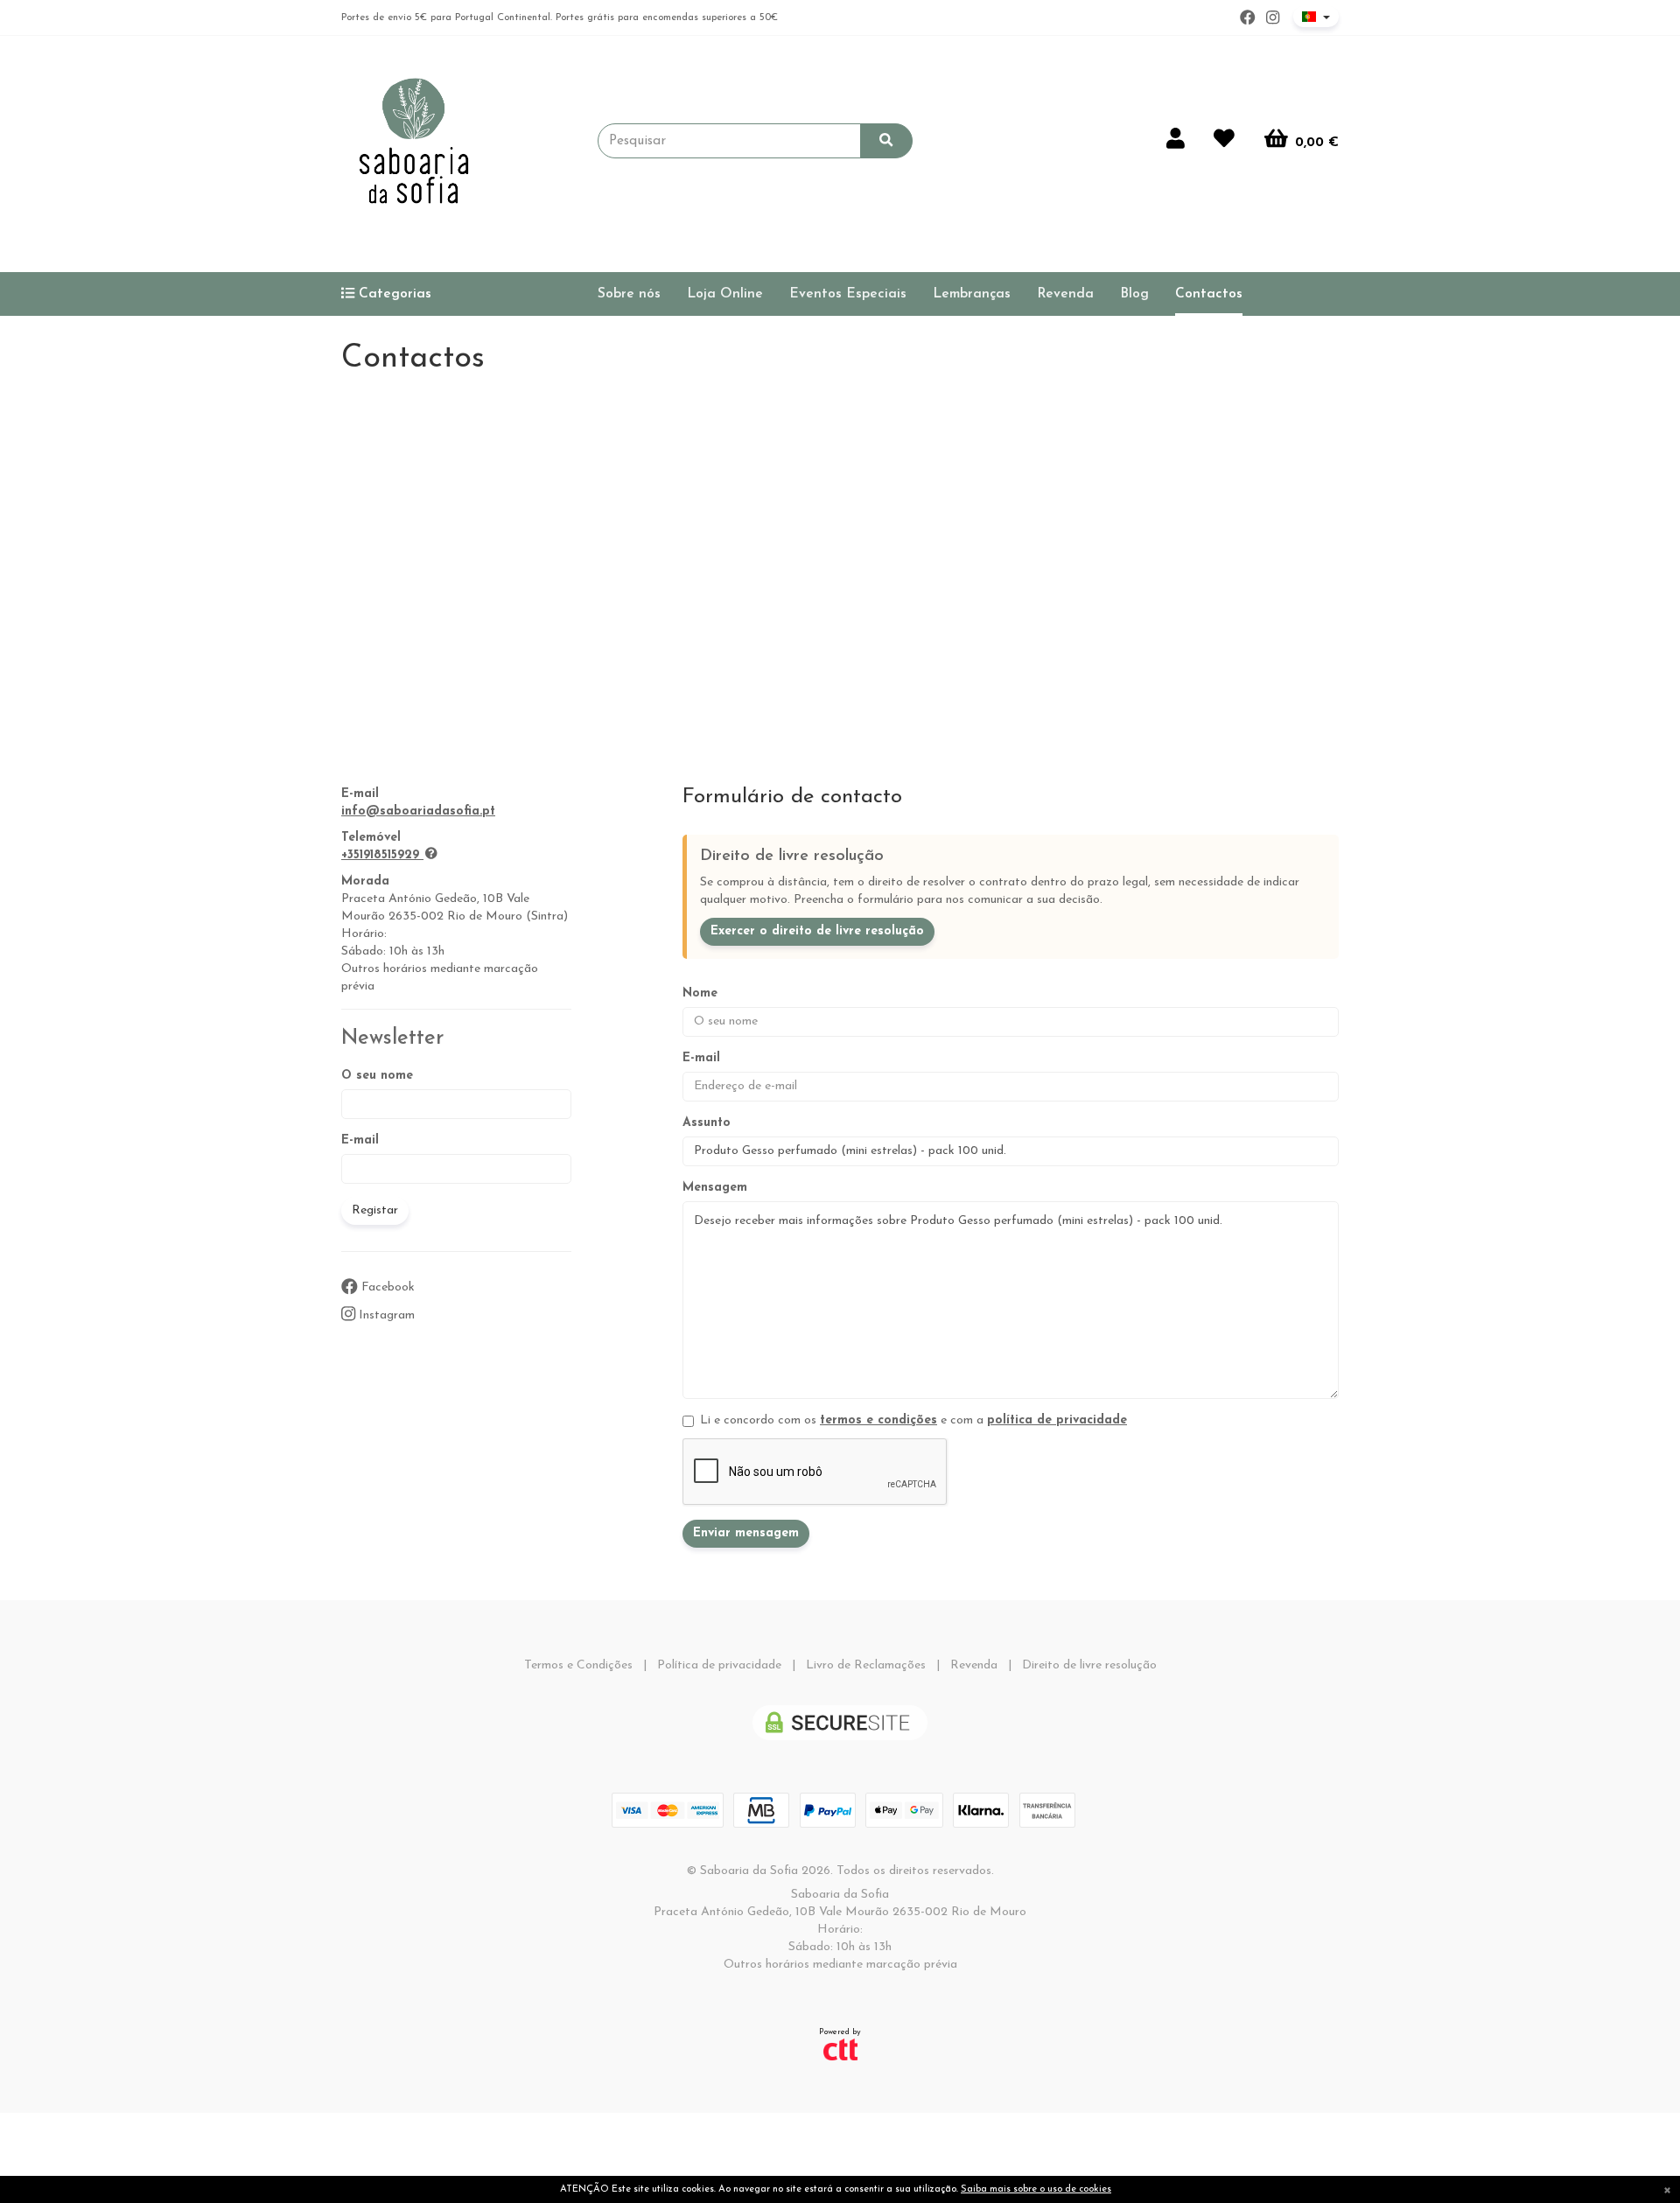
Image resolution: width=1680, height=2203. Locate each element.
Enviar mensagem (746, 1533)
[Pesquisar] (886, 141)
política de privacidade (1057, 1420)
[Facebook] (1248, 18)
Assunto (707, 1123)
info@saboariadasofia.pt (418, 811)
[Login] (1176, 141)
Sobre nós (629, 294)
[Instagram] (1273, 18)
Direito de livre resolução (1089, 1665)
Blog (1134, 294)
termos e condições (878, 1420)
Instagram (385, 1315)
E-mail (360, 1140)
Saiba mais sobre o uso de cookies (1036, 2189)
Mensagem (715, 1188)
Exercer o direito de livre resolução (817, 931)
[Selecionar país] (1316, 17)
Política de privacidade (719, 1665)
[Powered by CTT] (840, 2049)
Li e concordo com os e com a (913, 1420)
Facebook (386, 1287)
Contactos (1209, 294)
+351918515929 (380, 855)
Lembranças (972, 294)
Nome (700, 993)
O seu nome (377, 1076)
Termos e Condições (578, 1665)
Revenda (1065, 294)
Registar (375, 1210)
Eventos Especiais (848, 294)
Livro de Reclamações (866, 1665)
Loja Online (725, 294)
